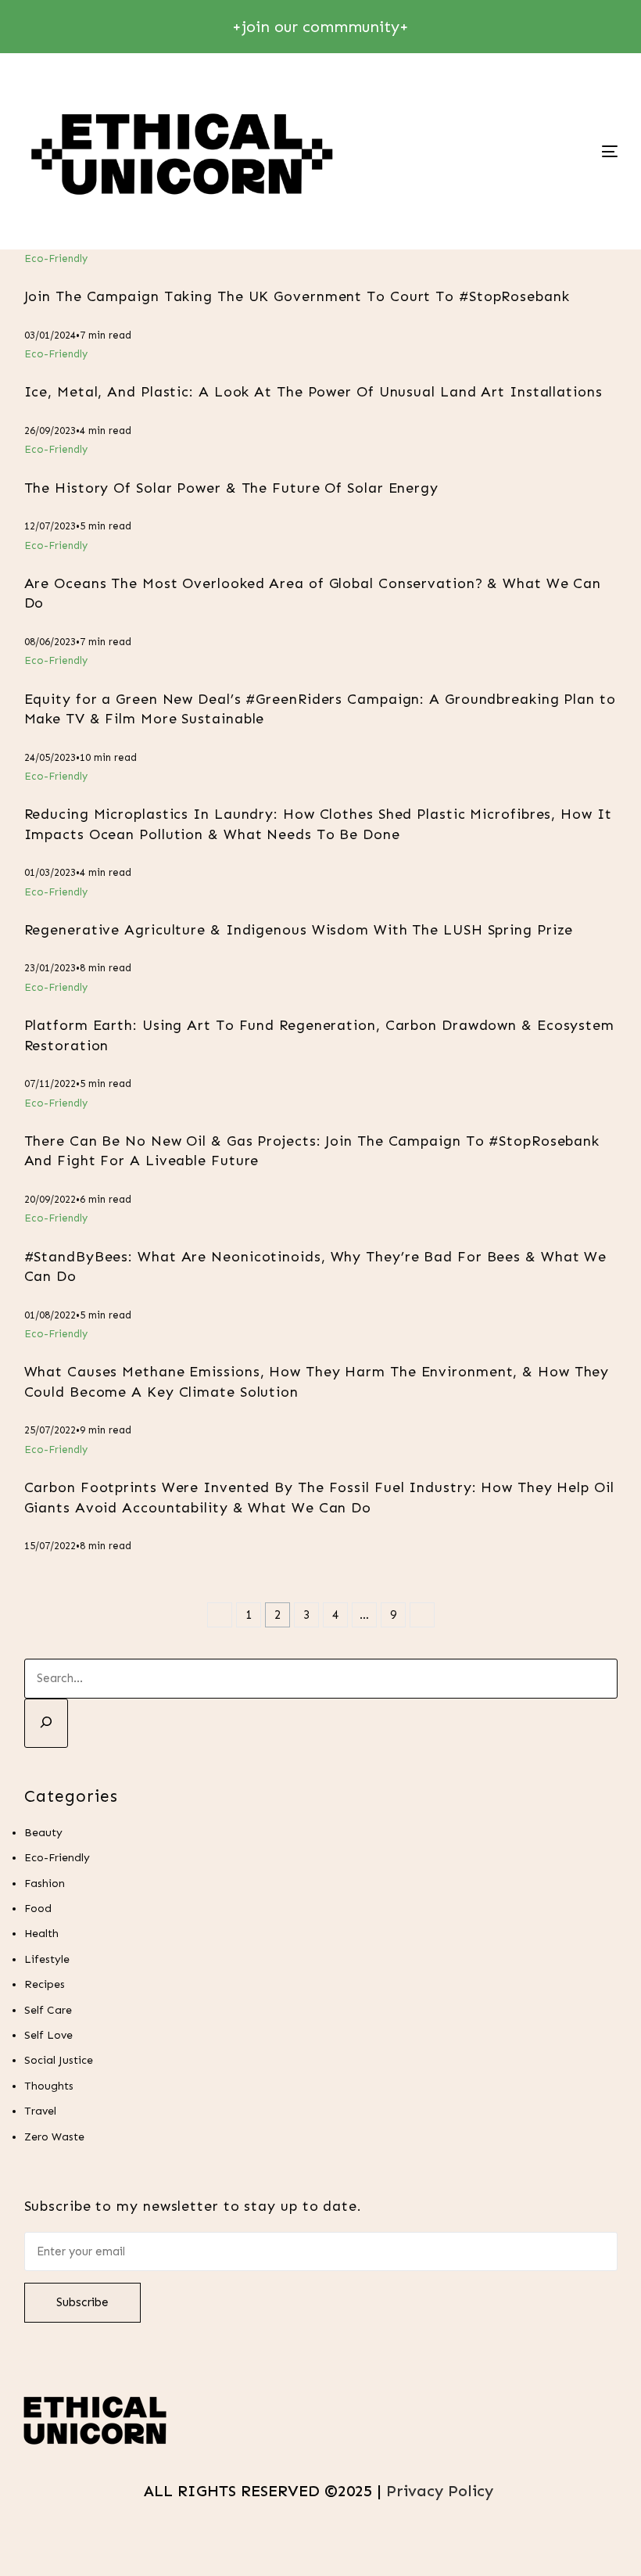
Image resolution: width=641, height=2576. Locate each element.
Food (38, 1909)
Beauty (43, 1833)
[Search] (46, 1723)
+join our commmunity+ (320, 27)
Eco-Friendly (56, 258)
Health (41, 1934)
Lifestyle (47, 1959)
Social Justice (59, 2060)
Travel (40, 2111)
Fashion (45, 1884)
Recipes (45, 1984)
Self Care (48, 2010)
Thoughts (49, 2086)
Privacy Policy (442, 2491)
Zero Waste (54, 2137)
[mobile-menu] (552, 151)
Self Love (48, 2035)
